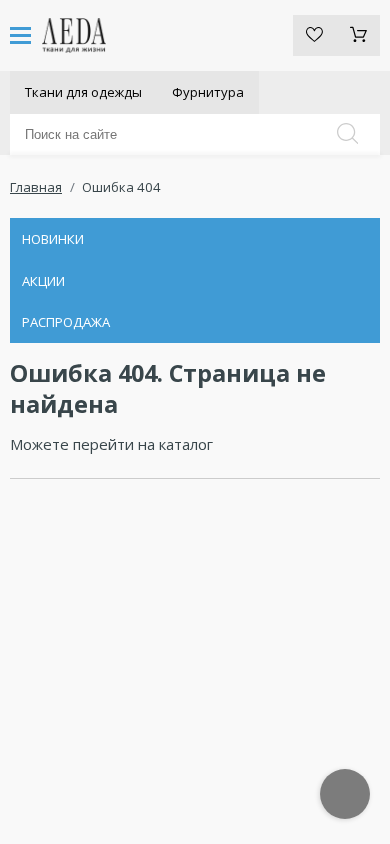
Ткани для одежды (83, 92)
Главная (36, 187)
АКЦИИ (43, 281)
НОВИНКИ (53, 239)
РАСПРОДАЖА (66, 322)
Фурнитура (208, 92)
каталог (186, 444)
